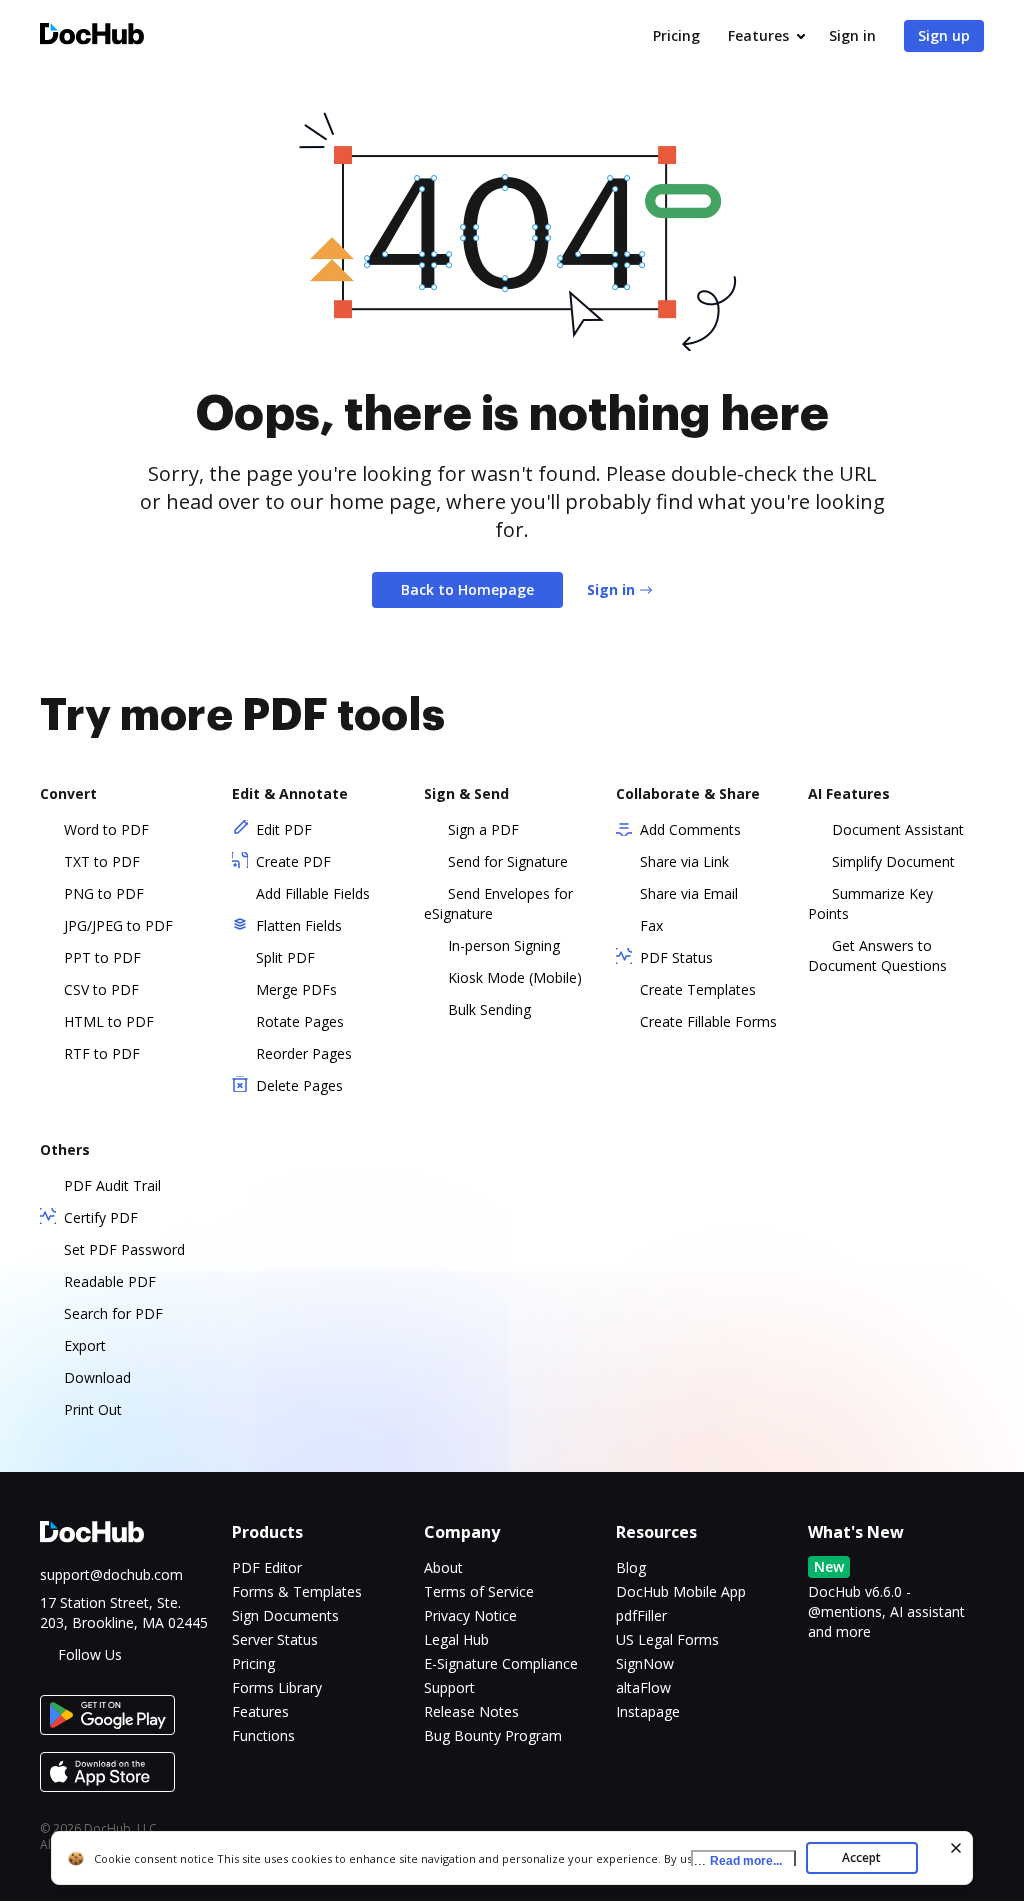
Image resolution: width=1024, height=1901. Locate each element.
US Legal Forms (667, 1639)
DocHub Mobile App (681, 1591)
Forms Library (277, 1687)
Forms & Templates (297, 1591)
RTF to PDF (102, 1053)
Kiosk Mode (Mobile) (515, 977)
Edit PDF (284, 829)
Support (449, 1687)
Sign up (944, 35)
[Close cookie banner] (956, 1848)
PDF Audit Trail (112, 1185)
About (443, 1567)
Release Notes (471, 1711)
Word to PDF (106, 829)
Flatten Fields (299, 925)
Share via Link (684, 861)
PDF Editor (267, 1567)
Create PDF (293, 861)
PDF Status (676, 957)
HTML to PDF (109, 1021)
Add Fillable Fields (313, 893)
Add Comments (690, 829)
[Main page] (92, 36)
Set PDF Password (124, 1249)
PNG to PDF (104, 893)
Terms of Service (479, 1591)
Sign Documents (285, 1615)
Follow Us (90, 1654)
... (738, 1860)
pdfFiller (641, 1615)
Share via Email (689, 893)
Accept (861, 1857)
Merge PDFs (296, 989)
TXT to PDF (102, 861)
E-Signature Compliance (501, 1663)
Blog (631, 1567)
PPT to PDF (102, 957)
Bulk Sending (489, 1009)
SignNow (645, 1663)
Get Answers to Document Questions (877, 955)
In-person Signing (504, 945)
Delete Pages (299, 1085)
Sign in (852, 35)
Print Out (93, 1409)
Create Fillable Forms (708, 1021)
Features (758, 35)
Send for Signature (508, 861)
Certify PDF (101, 1217)
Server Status (275, 1639)
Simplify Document (893, 861)
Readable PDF (110, 1281)
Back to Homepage (467, 589)
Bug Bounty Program (493, 1735)
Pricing (676, 35)
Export (85, 1345)
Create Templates (698, 989)
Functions (263, 1735)
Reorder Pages (304, 1053)
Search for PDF (113, 1313)
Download (97, 1377)
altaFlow (643, 1687)
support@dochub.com (111, 1574)
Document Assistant (898, 829)
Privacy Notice (470, 1615)
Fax (651, 925)
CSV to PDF (101, 989)
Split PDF (285, 957)
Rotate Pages (300, 1021)
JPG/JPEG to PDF (118, 925)
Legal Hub (456, 1639)
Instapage (648, 1711)
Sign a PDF (483, 829)
